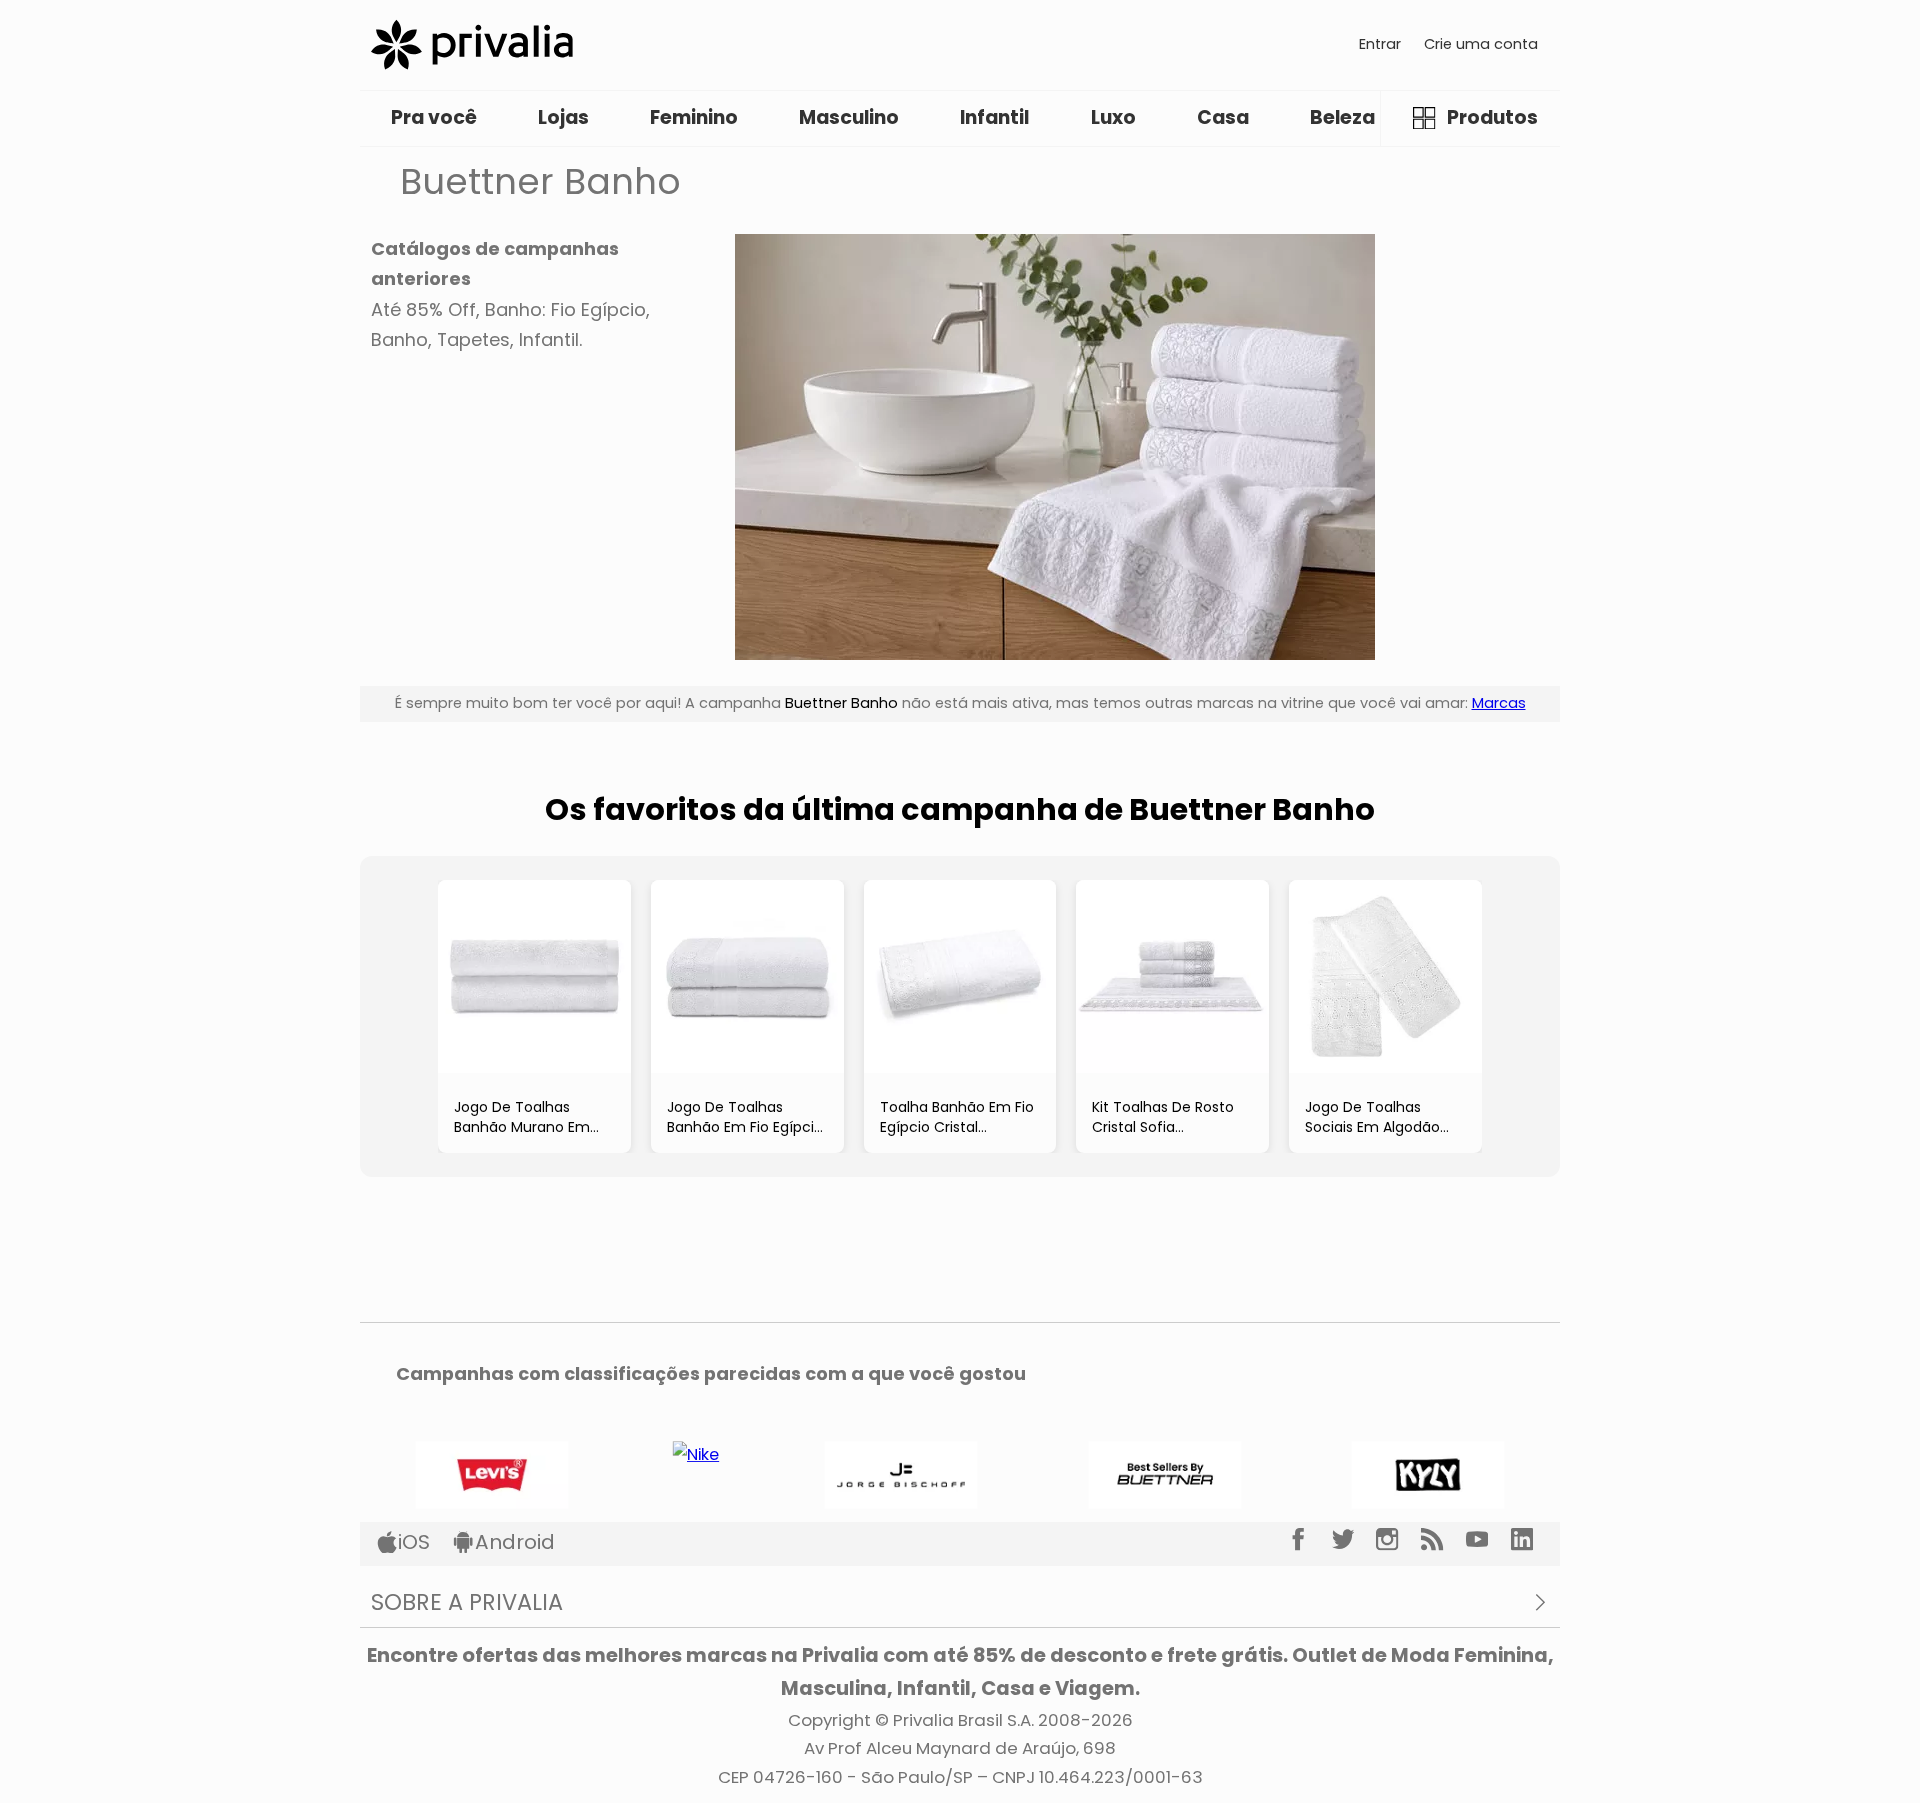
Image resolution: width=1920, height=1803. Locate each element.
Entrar (1380, 44)
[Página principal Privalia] (472, 44)
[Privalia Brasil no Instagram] (1398, 1540)
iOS (414, 1542)
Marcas (1499, 703)
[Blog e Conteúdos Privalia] (1443, 1540)
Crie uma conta (1481, 44)
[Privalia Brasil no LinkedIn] (1533, 1540)
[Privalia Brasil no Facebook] (1309, 1540)
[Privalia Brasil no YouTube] (1488, 1540)
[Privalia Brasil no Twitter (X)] (1354, 1540)
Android (515, 1542)
